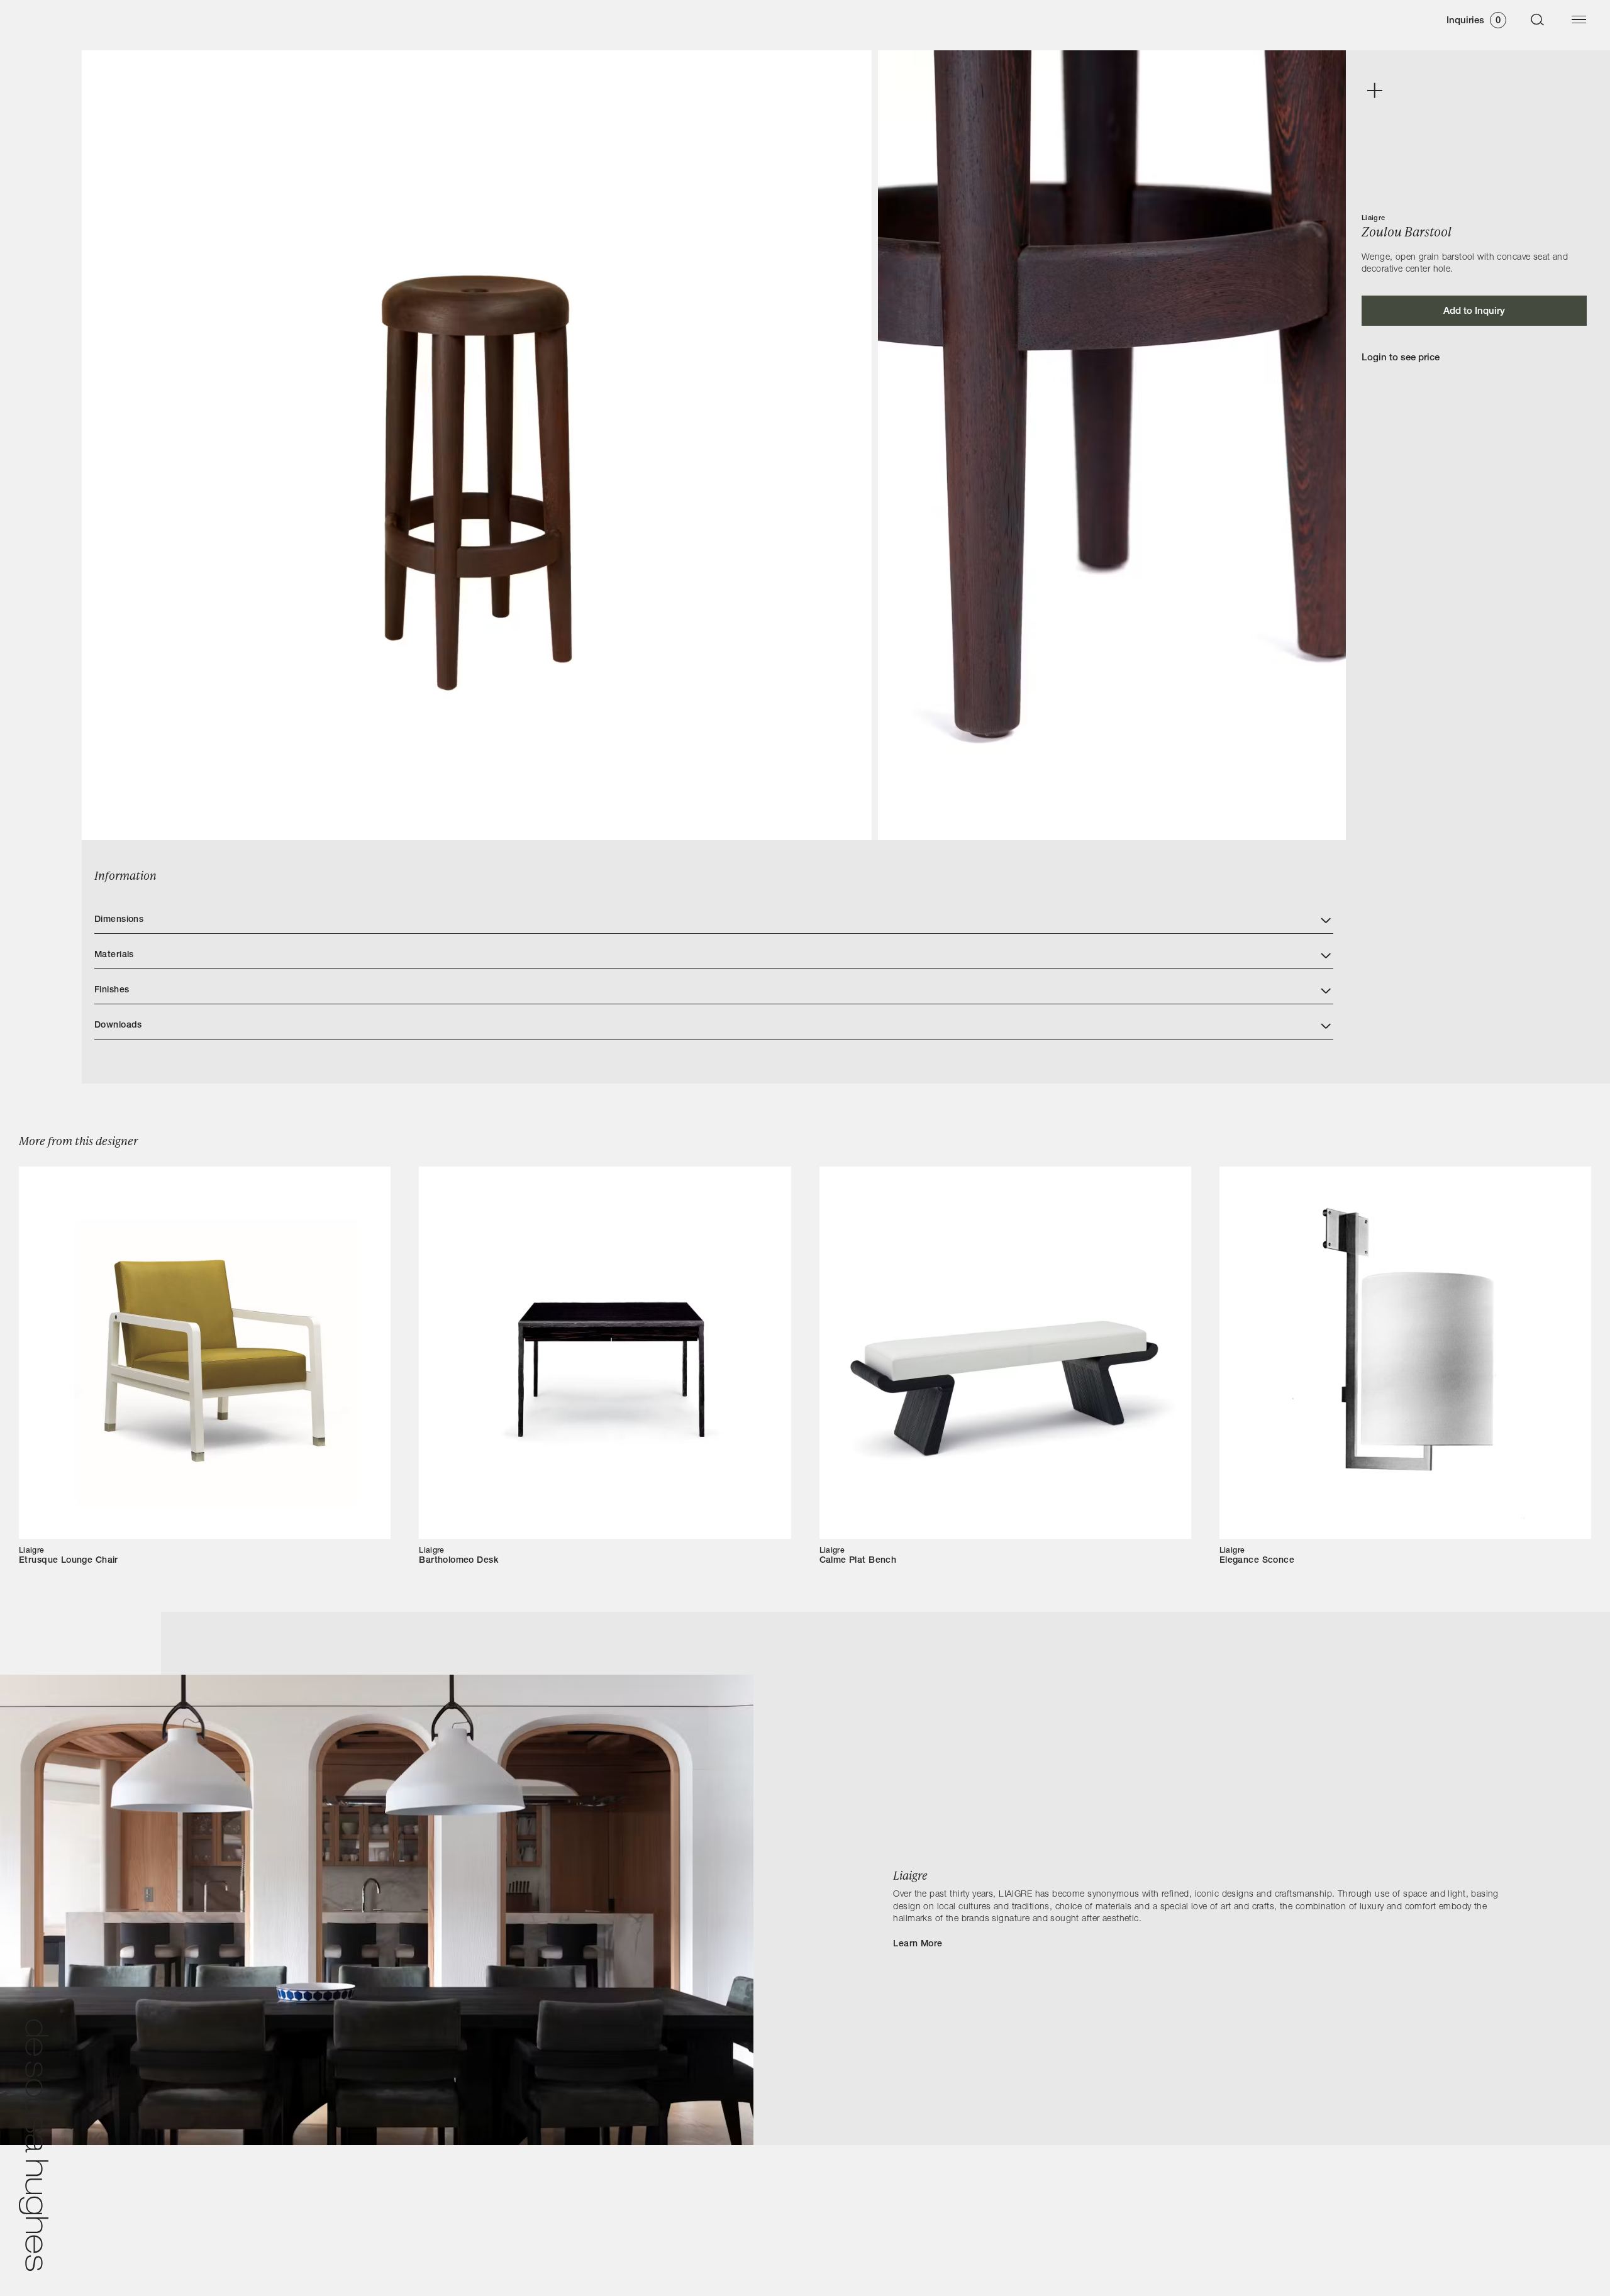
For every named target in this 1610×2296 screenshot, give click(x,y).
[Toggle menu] (1579, 19)
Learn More (918, 1944)
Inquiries (1474, 21)
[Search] (1538, 19)
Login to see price (1401, 358)
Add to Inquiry (1474, 312)
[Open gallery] (1374, 91)
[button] (714, 916)
